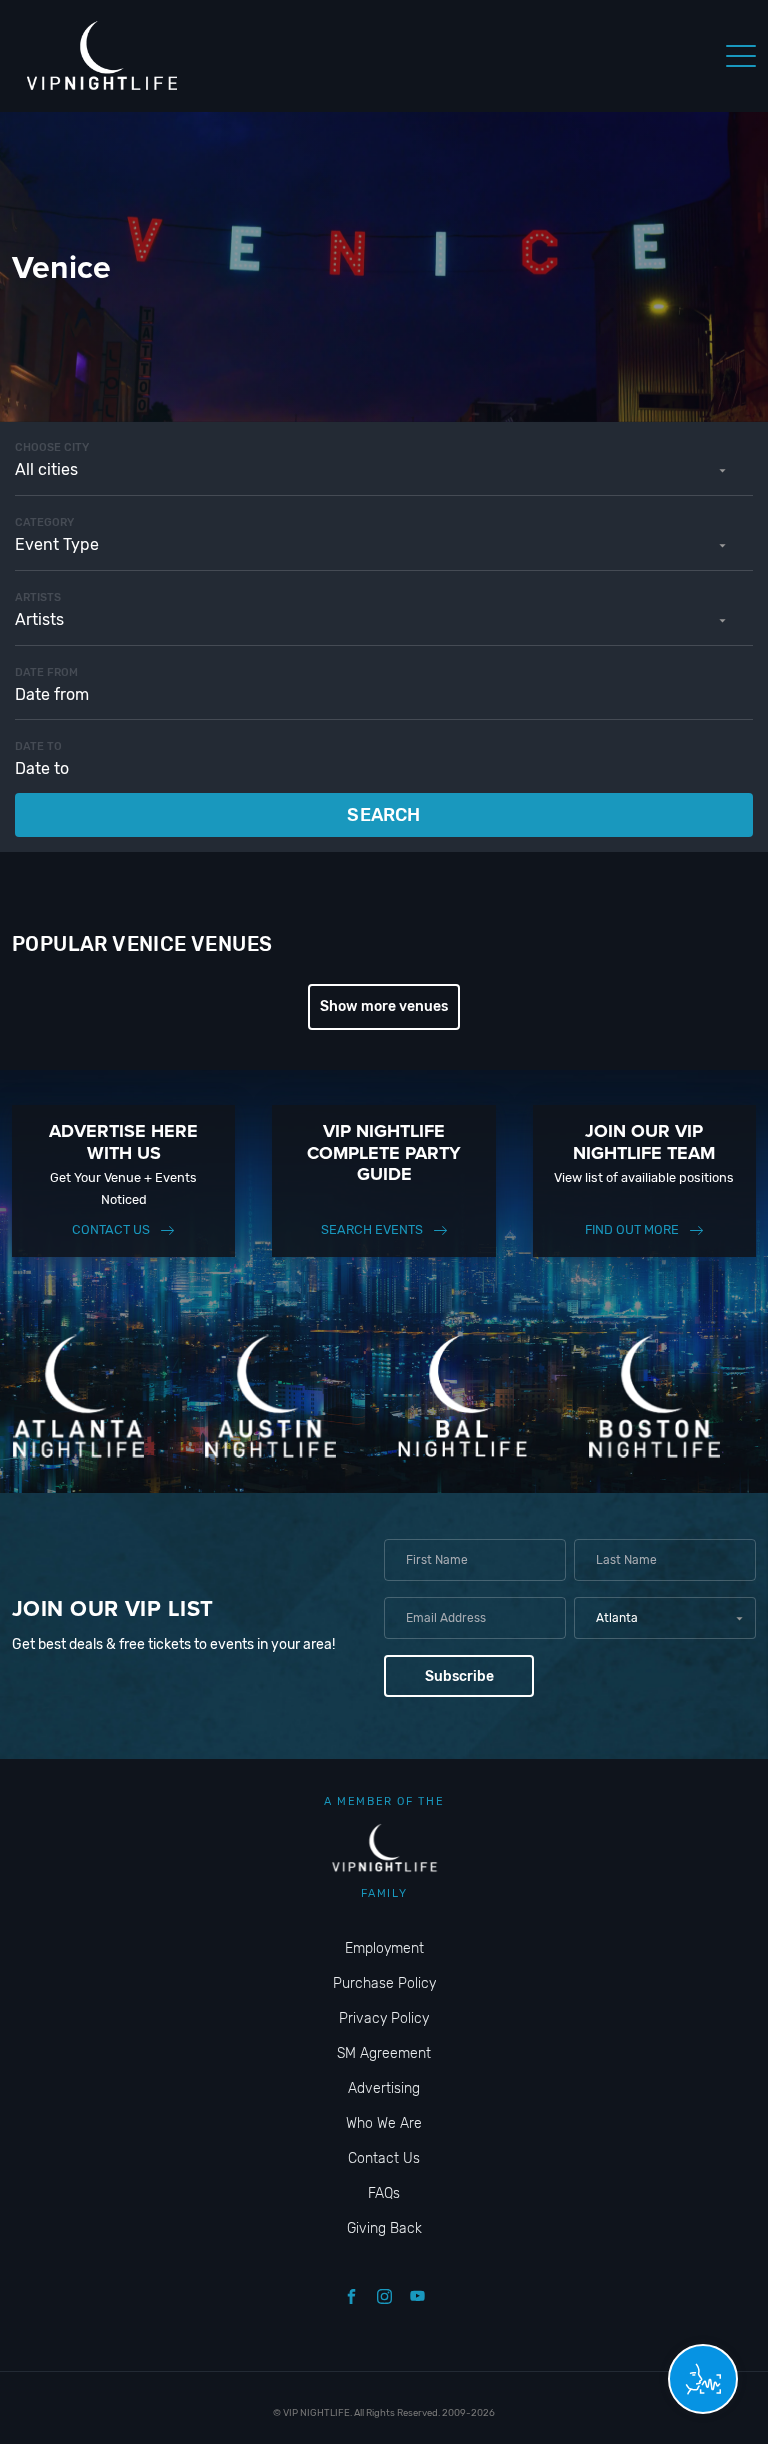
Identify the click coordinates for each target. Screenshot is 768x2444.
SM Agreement (384, 2053)
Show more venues (384, 1006)
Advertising (384, 2088)
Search (383, 815)
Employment (384, 1948)
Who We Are (384, 2123)
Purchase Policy (384, 1983)
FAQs (384, 2193)
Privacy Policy (384, 2018)
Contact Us (111, 1229)
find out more (632, 1229)
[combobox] (384, 470)
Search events (372, 1229)
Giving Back (384, 2228)
